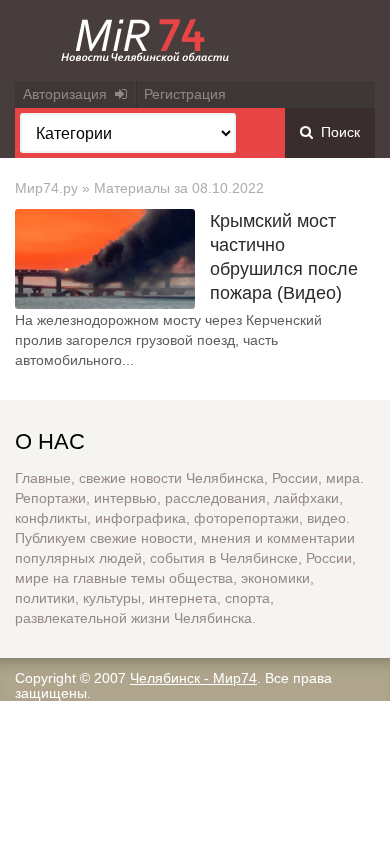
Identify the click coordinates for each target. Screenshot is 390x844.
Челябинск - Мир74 (193, 678)
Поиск (336, 132)
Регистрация (185, 94)
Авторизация (69, 94)
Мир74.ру (46, 188)
